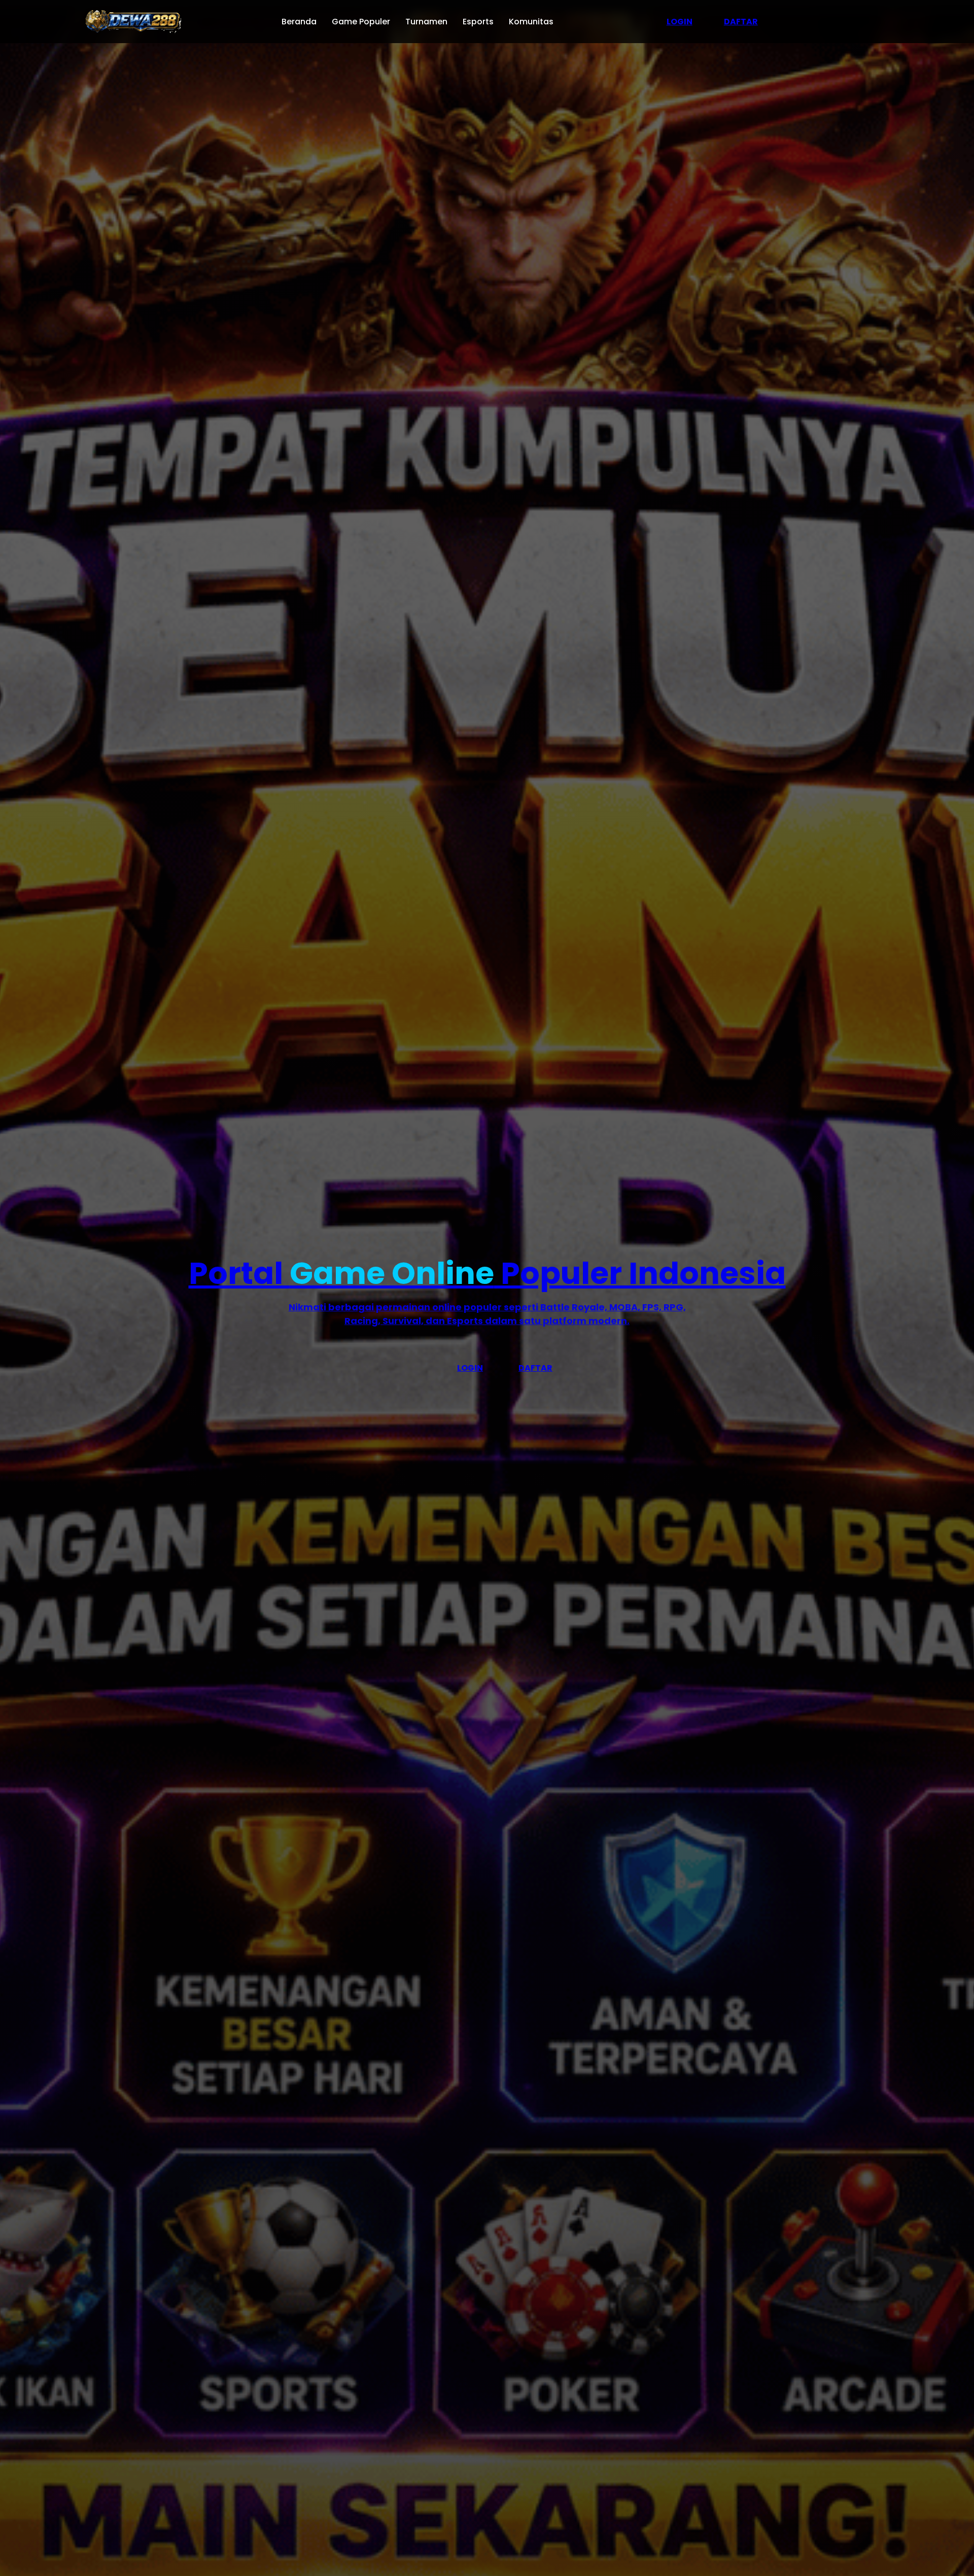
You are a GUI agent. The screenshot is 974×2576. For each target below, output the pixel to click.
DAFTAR (741, 22)
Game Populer (361, 22)
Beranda (299, 22)
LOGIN (680, 22)
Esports (478, 22)
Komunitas (531, 22)
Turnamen (426, 22)
